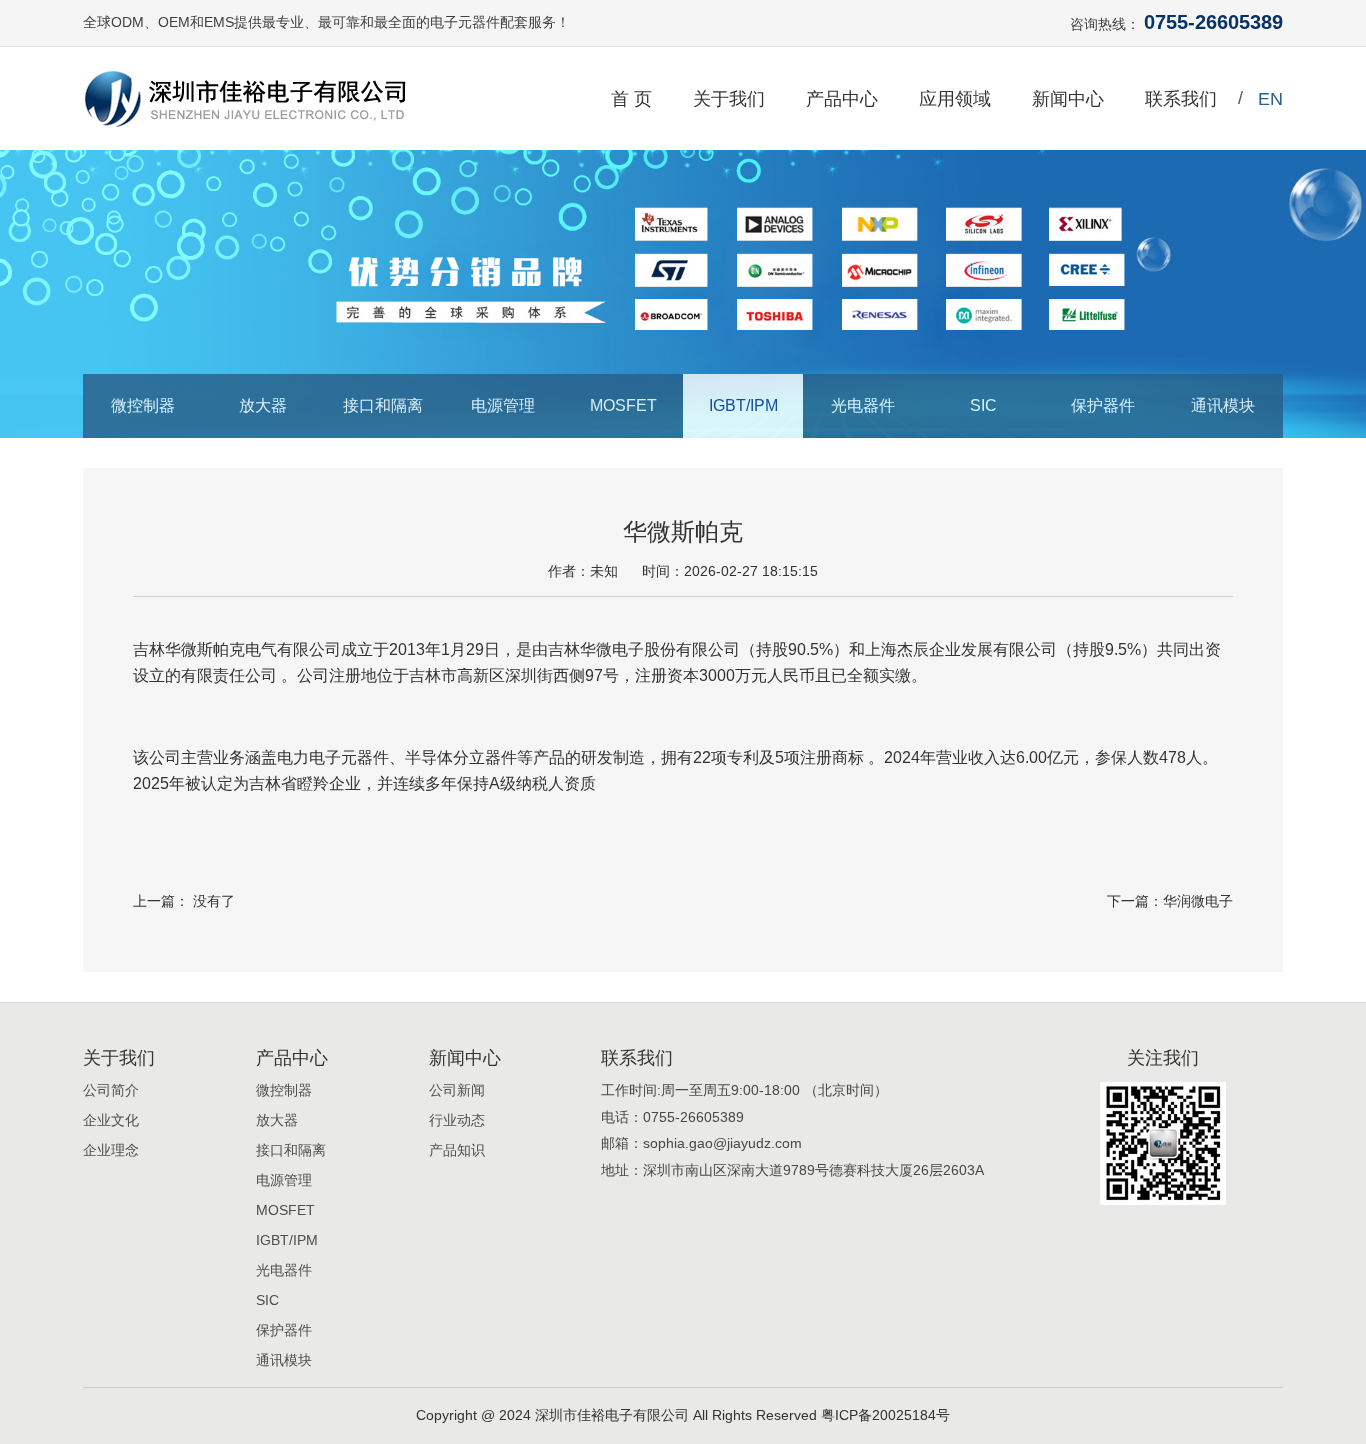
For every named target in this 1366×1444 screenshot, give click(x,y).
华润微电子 (1198, 901)
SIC (983, 405)
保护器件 (1103, 405)
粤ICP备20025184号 (885, 1415)
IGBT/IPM (743, 405)
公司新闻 (457, 1090)
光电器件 (863, 405)
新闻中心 (1068, 99)
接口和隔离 (383, 405)
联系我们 (1181, 99)
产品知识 (457, 1150)
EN (1270, 99)
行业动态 (457, 1120)
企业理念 (111, 1150)
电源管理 (503, 405)
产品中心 (842, 99)
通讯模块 (1223, 405)
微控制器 (143, 405)
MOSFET (623, 405)
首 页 (631, 99)
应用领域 (955, 99)
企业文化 (111, 1120)
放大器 (263, 405)
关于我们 (729, 99)
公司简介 (111, 1090)
